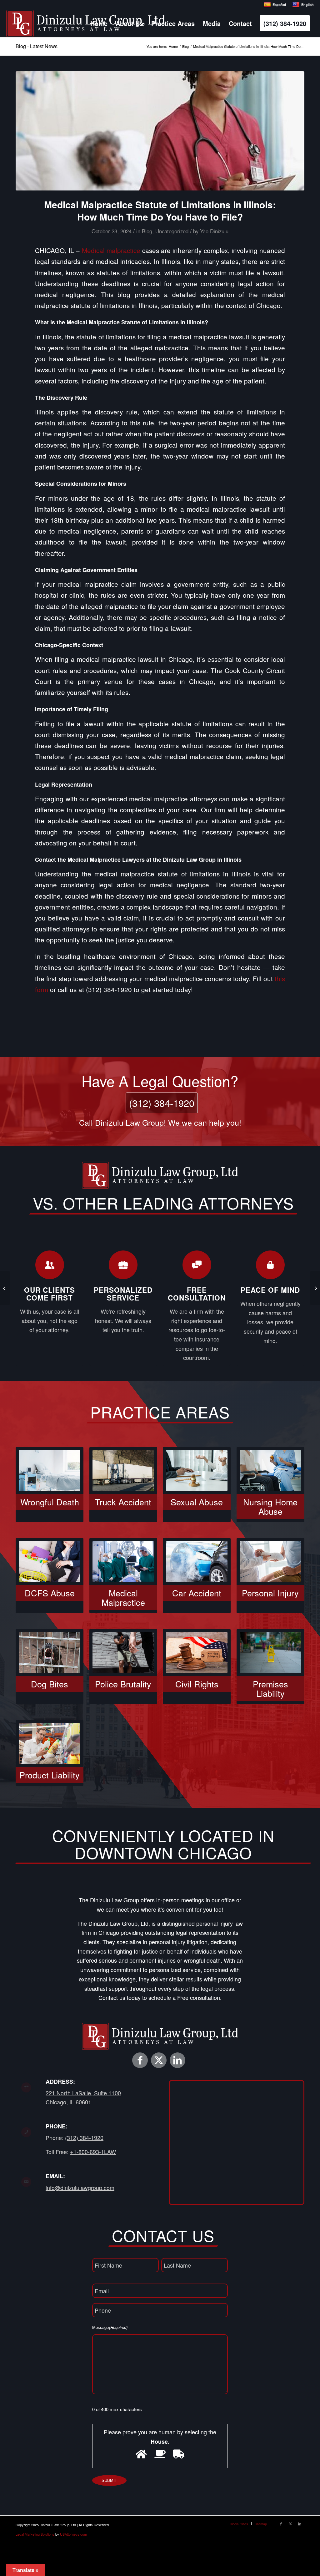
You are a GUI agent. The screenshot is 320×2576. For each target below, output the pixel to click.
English (307, 5)
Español (279, 5)
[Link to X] (159, 2060)
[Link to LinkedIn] (177, 2060)
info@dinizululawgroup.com (80, 2188)
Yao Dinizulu (214, 231)
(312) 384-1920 (162, 1103)
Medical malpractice (111, 250)
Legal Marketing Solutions (35, 2534)
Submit (109, 2480)
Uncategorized (172, 231)
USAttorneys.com (73, 2534)
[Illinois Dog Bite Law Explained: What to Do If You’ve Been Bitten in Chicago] (5, 1288)
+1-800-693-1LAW (93, 2152)
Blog (147, 231)
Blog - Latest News (37, 46)
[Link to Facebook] (140, 2060)
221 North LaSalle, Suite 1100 (83, 2093)
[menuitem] (99, 23)
